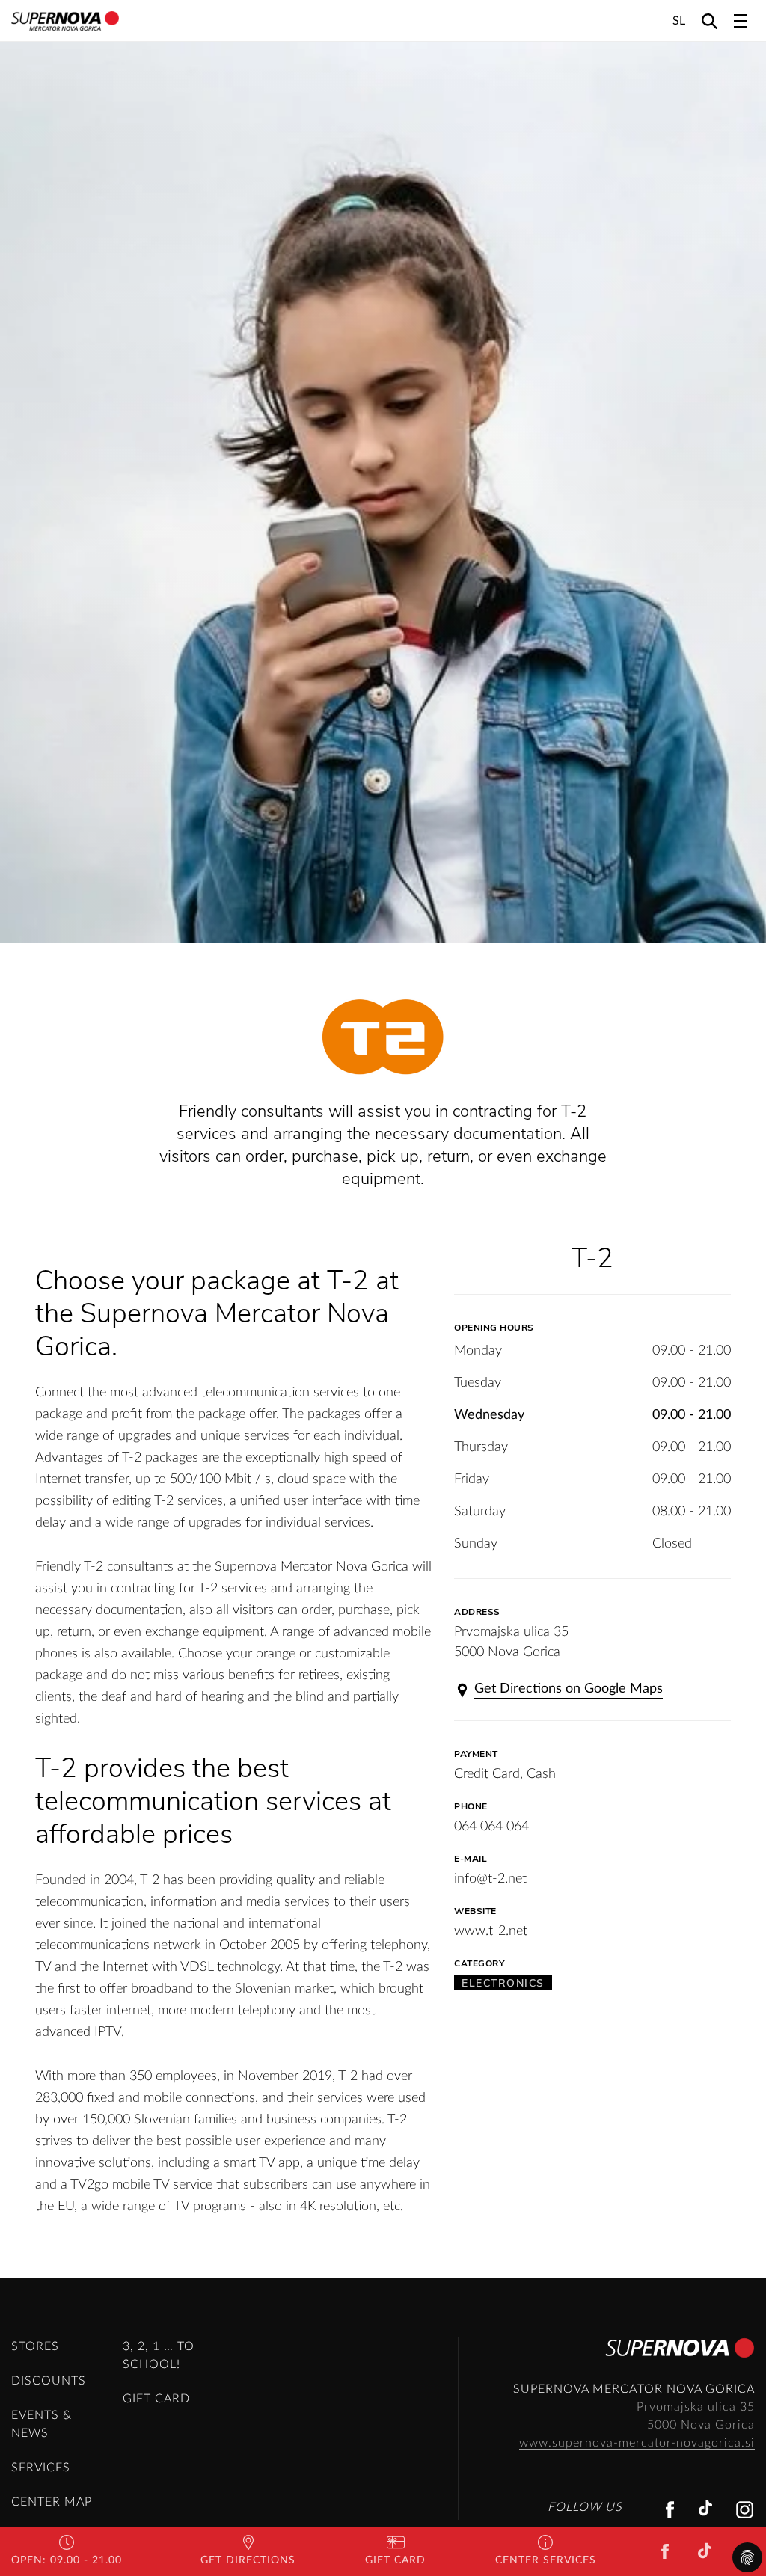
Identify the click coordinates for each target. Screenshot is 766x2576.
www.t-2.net (491, 1931)
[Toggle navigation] (741, 21)
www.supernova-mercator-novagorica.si (637, 2443)
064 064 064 (491, 1827)
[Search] (710, 21)
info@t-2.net (490, 1879)
